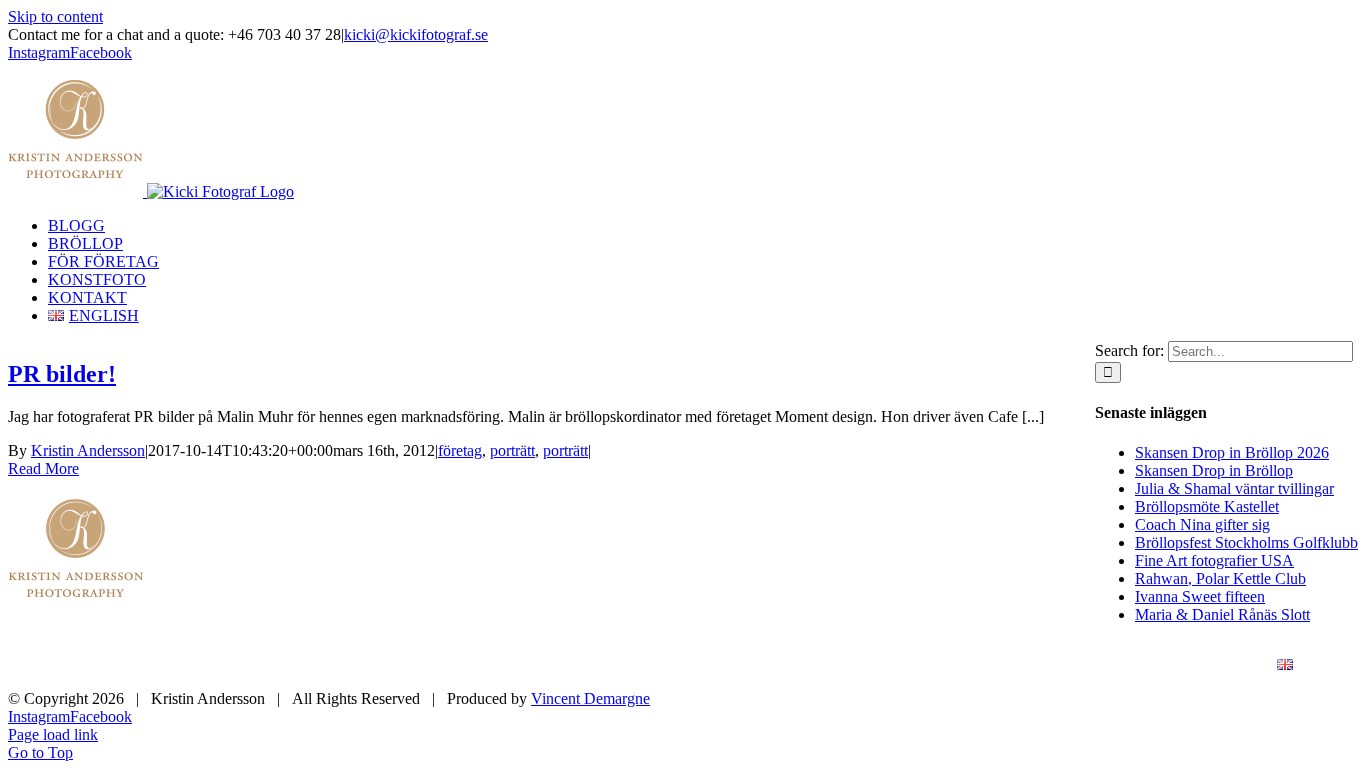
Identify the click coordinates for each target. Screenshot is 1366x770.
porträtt (512, 450)
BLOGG (678, 665)
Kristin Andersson (88, 450)
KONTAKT (1190, 665)
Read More (43, 468)
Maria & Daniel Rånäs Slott (1222, 614)
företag (460, 450)
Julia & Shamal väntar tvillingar (1234, 488)
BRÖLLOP (787, 665)
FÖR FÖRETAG (919, 665)
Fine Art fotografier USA (1214, 560)
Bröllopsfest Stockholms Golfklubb (1246, 542)
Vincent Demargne (590, 698)
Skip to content (55, 16)
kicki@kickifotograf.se (416, 34)
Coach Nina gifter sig (1202, 524)
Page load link (53, 734)
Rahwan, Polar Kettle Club (1220, 578)
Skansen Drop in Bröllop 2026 (1232, 452)
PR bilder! (62, 374)
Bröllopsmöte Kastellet (1207, 506)
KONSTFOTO (1062, 665)
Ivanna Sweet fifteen (1200, 596)
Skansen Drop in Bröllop (1214, 470)
